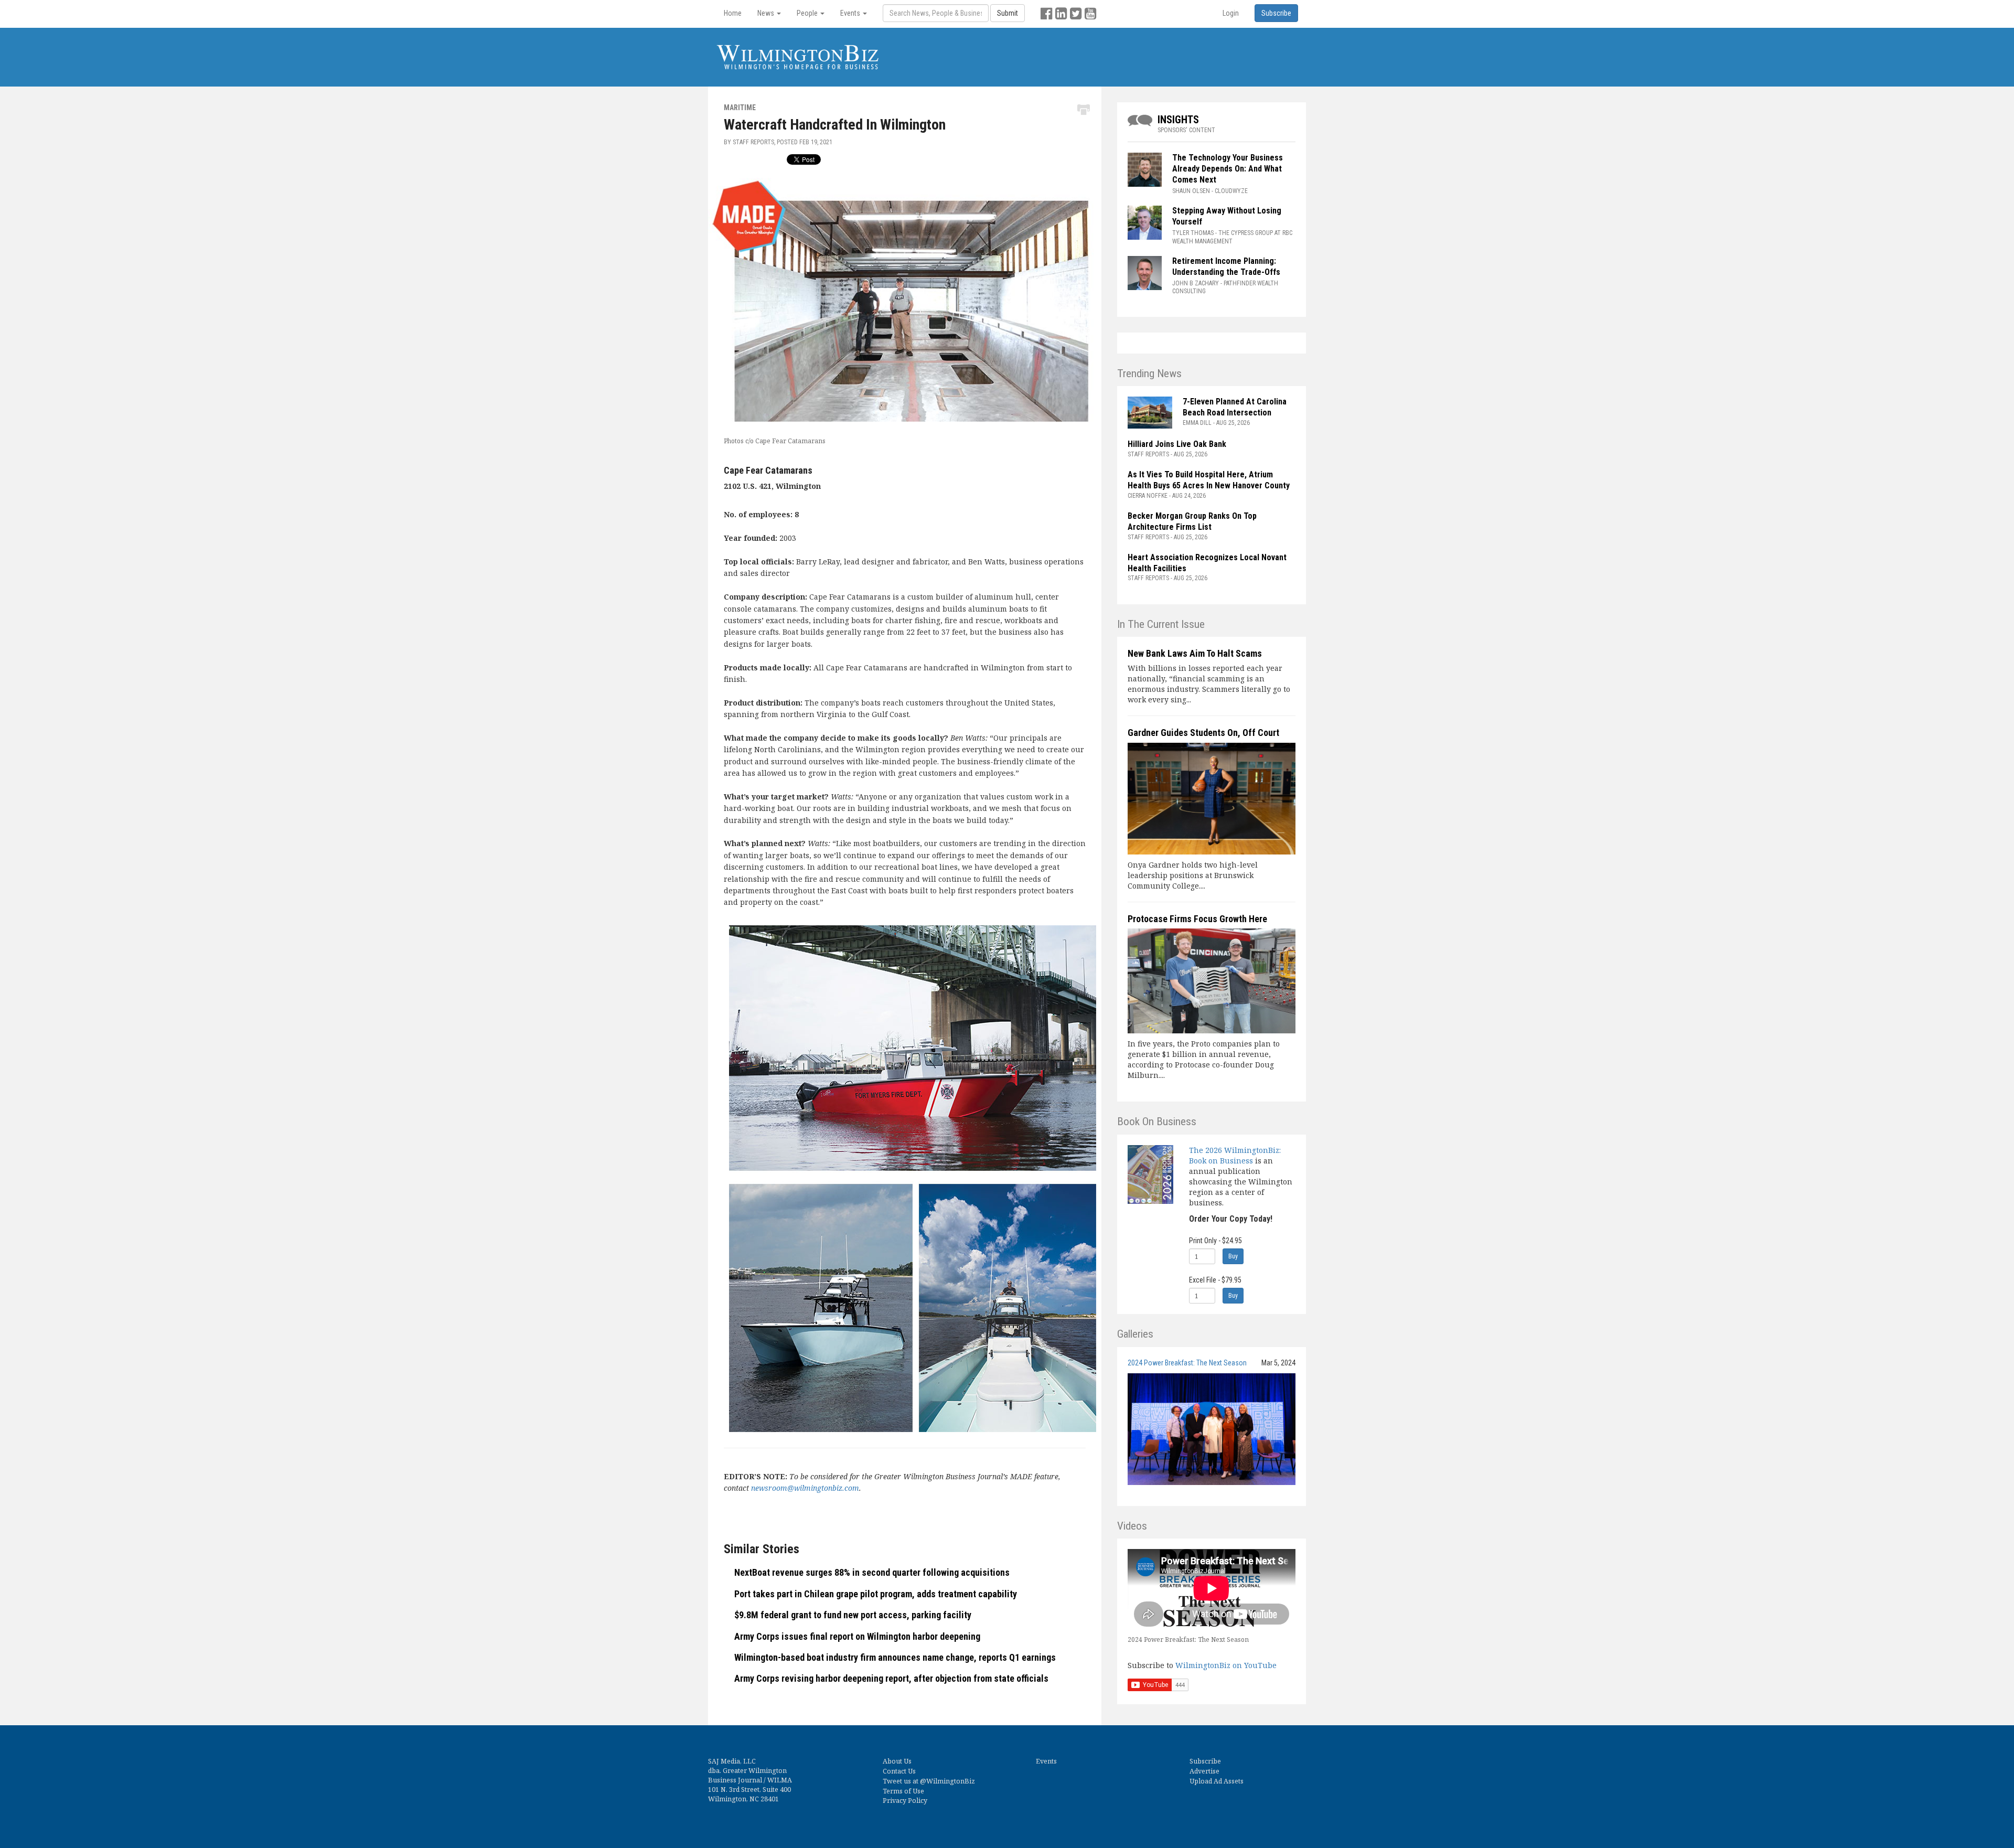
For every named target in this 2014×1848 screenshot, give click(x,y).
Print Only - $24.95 (1215, 1241)
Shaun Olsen (1191, 191)
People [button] (808, 13)
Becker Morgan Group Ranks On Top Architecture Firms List (1192, 521)
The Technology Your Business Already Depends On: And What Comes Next (1228, 169)
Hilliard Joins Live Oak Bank (1177, 444)
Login (1231, 13)
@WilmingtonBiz (947, 1781)
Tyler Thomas (1193, 233)
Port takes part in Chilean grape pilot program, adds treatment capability (876, 1594)
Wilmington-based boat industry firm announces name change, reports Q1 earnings (895, 1657)
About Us (897, 1761)
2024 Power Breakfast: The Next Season (1187, 1363)
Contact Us (899, 1771)
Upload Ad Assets (1217, 1781)
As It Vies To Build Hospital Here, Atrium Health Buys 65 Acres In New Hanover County (1209, 480)
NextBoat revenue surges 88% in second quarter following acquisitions (872, 1572)
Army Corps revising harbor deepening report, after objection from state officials (891, 1678)
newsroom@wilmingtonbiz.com (805, 1488)
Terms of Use (903, 1791)
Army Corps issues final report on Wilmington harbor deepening (857, 1636)
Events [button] (851, 13)
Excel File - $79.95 (1215, 1280)
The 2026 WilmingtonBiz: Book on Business (1235, 1155)
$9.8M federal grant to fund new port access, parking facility (853, 1615)
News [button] (767, 13)
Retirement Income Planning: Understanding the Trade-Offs (1226, 266)
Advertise (1204, 1771)
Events (1046, 1761)
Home (733, 13)
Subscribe (1205, 1761)
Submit (1008, 13)
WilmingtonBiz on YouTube (1226, 1665)
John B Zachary (1196, 283)
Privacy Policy (905, 1801)
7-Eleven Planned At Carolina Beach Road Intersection (1235, 407)
